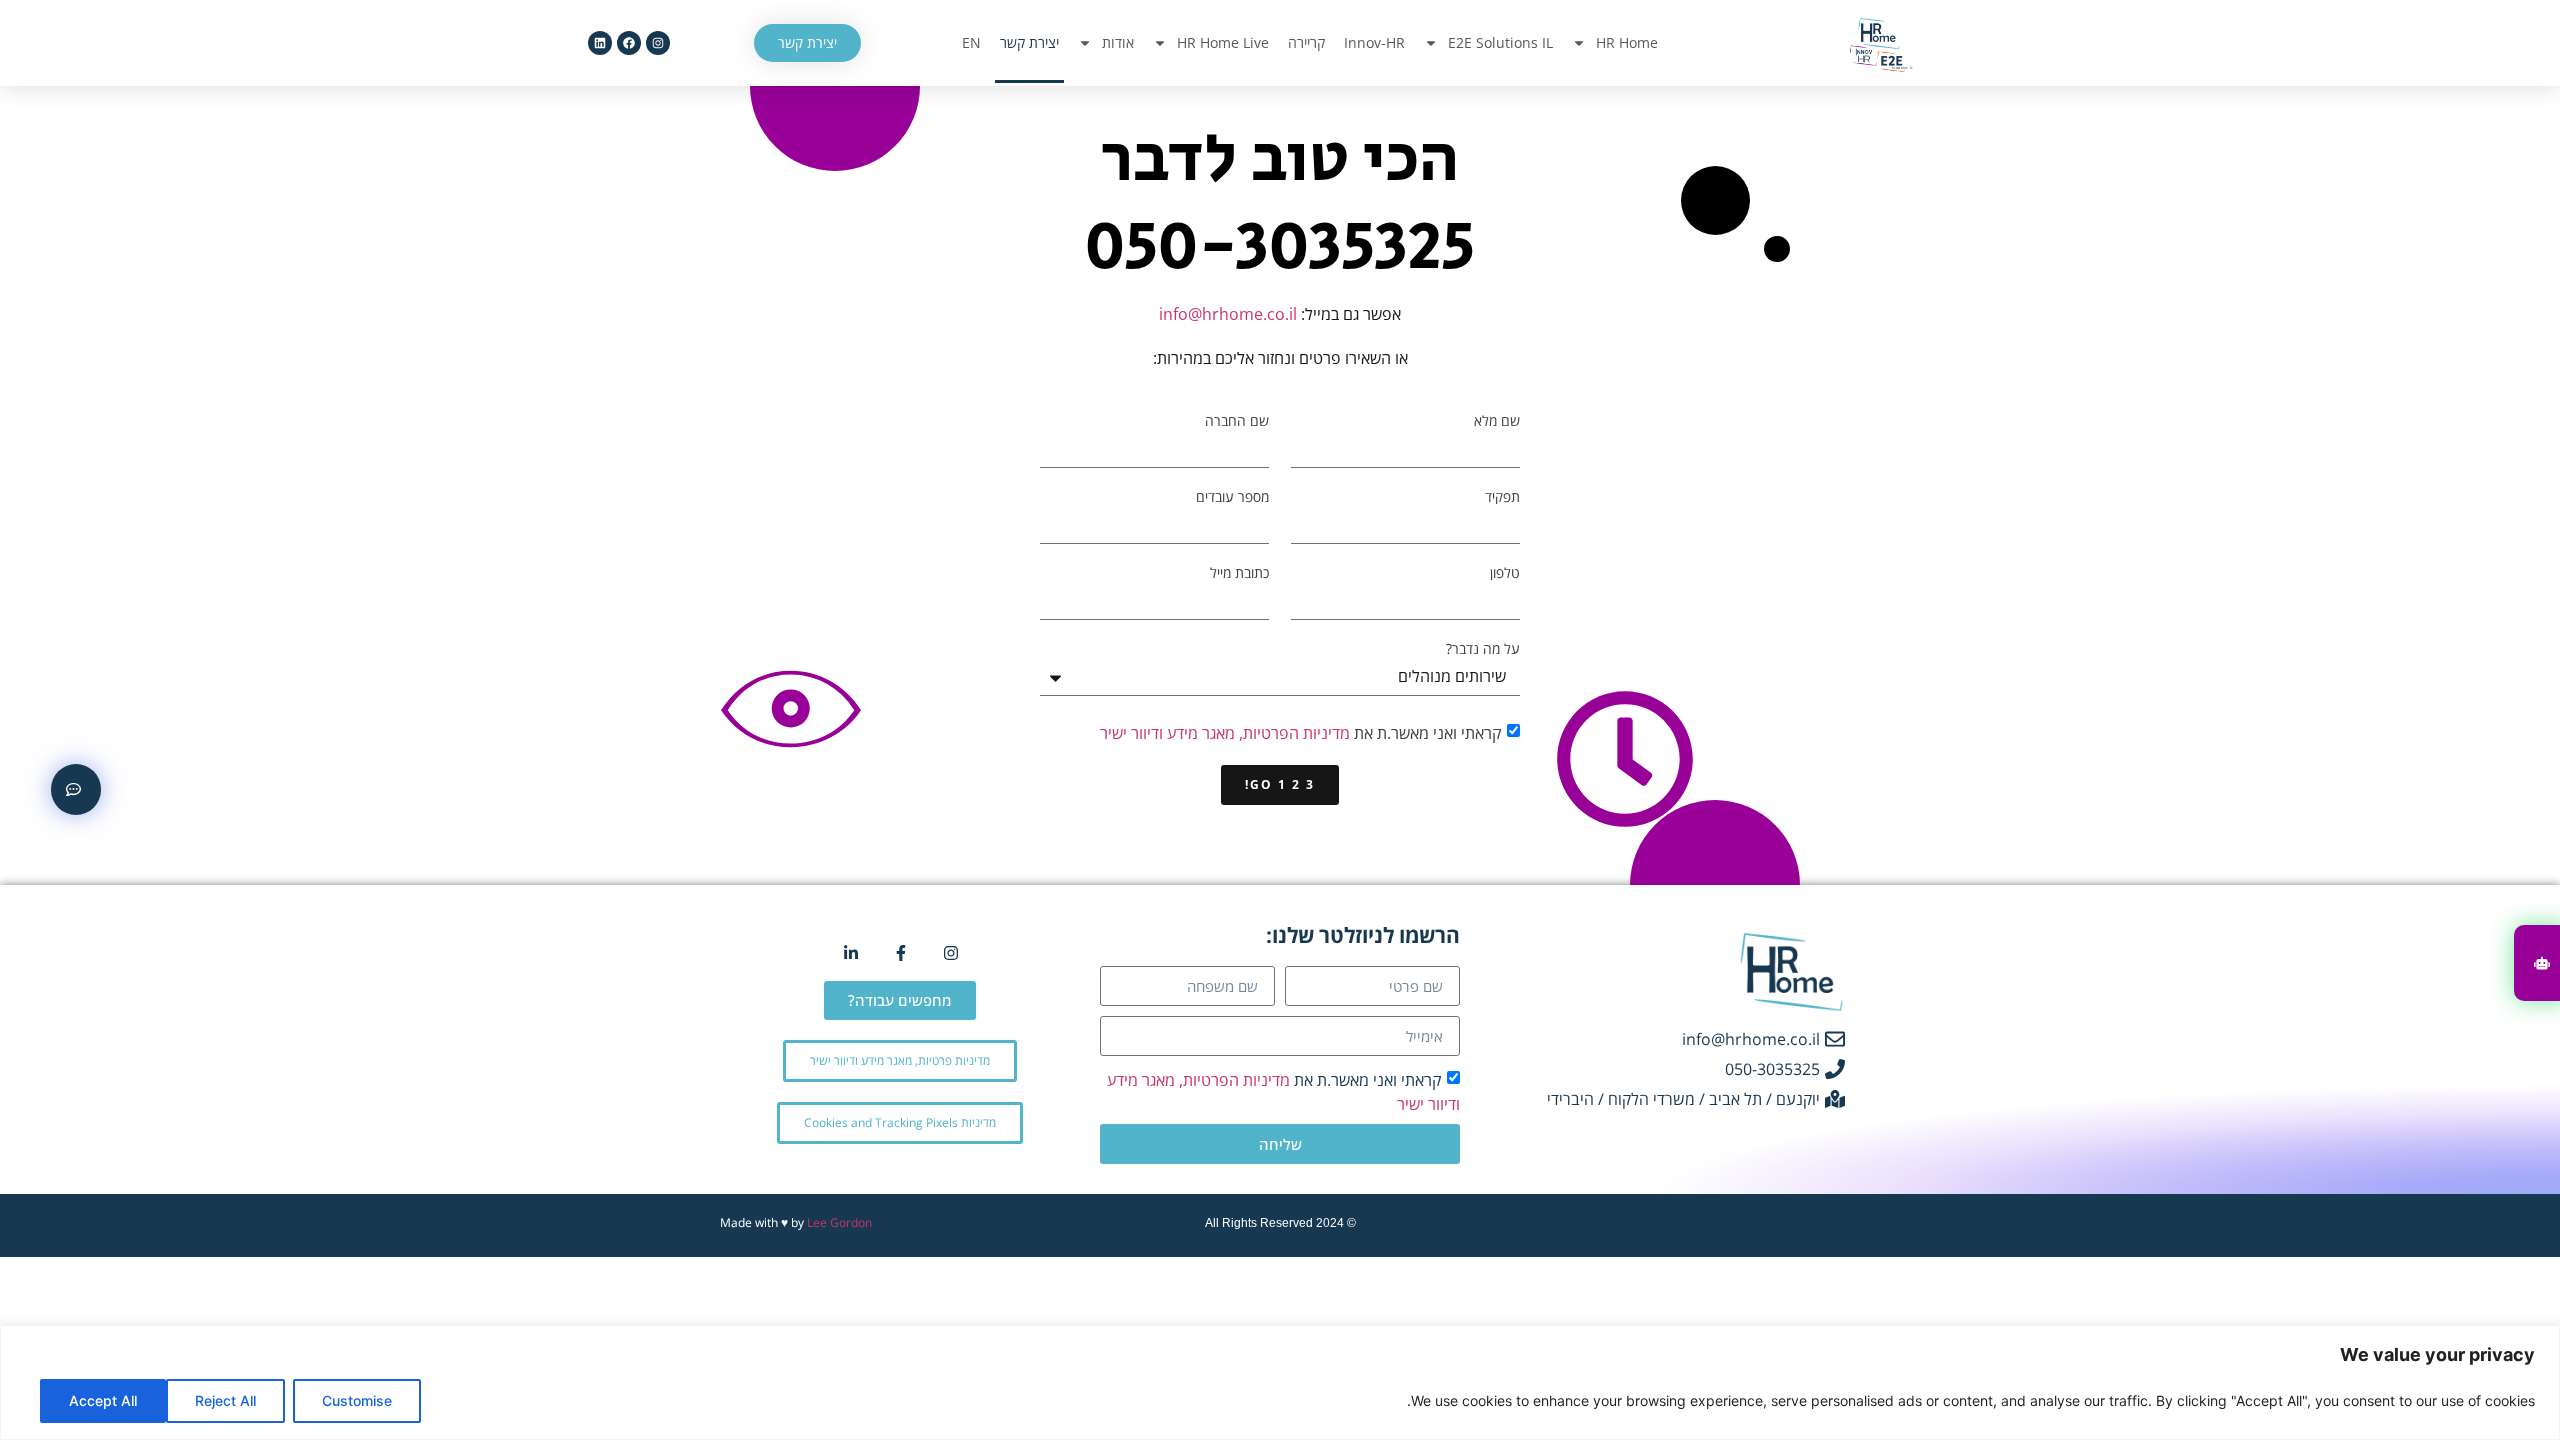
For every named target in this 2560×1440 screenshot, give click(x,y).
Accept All (103, 1400)
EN (971, 42)
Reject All (225, 1400)
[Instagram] (658, 43)
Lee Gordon (839, 1222)
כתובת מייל (1239, 573)
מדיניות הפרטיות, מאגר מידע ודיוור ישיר (1225, 733)
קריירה (1306, 42)
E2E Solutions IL (1500, 42)
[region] (1280, 1382)
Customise (357, 1400)
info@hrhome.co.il (1228, 314)
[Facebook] (629, 43)
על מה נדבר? (1483, 649)
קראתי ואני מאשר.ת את (1301, 733)
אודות (1118, 42)
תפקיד (1502, 497)
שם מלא (1497, 421)
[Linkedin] (600, 43)
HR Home (1627, 42)
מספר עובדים (1232, 497)
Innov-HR (1374, 42)
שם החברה (1237, 421)
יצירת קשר (1029, 42)
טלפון (1505, 573)
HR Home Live (1223, 42)
